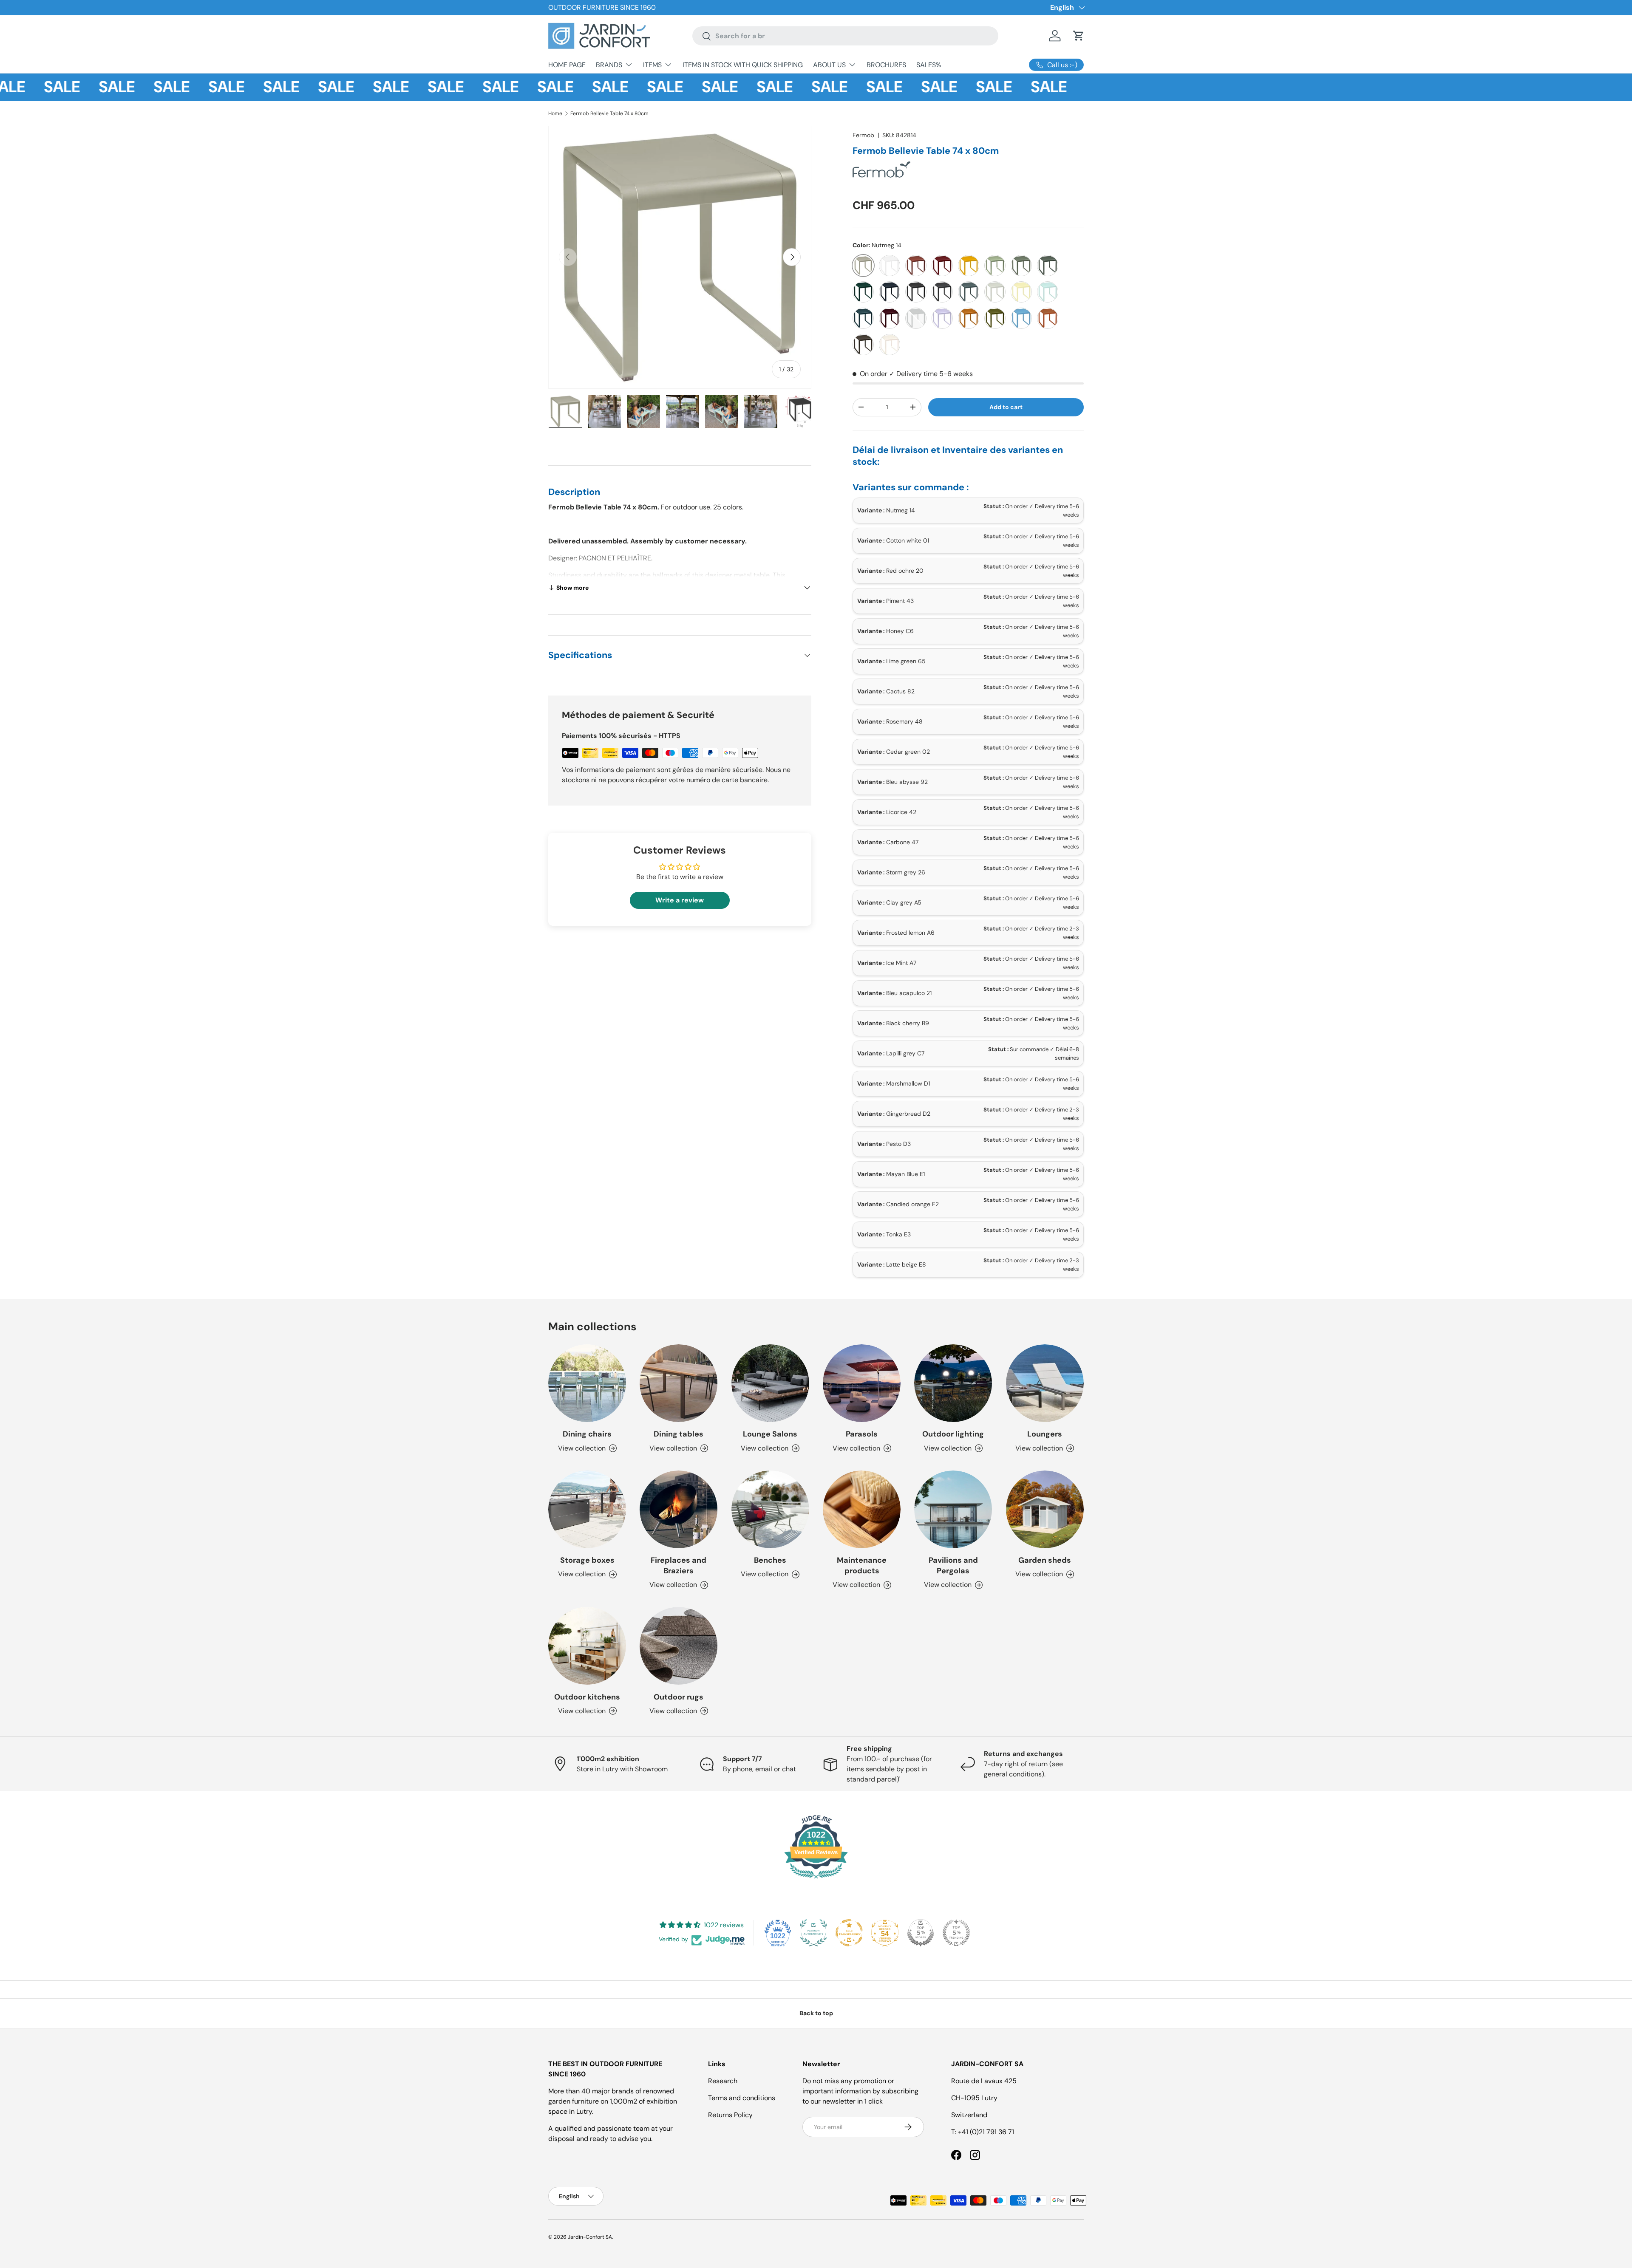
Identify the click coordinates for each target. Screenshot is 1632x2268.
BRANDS (609, 65)
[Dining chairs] (587, 1383)
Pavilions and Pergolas (953, 1565)
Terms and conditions (742, 2098)
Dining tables (679, 1434)
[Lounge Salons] (770, 1383)
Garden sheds (1045, 1560)
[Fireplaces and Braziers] (679, 1509)
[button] (1079, 36)
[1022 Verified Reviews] (816, 1880)
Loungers (1045, 1434)
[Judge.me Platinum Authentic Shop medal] (813, 1933)
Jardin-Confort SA (590, 2237)
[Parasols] (862, 1383)
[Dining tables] (679, 1383)
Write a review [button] (680, 900)
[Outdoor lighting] (953, 1383)
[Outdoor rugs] (679, 1646)
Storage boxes (587, 1560)
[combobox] (845, 36)
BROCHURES (886, 65)
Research (723, 2081)
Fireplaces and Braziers (679, 1565)
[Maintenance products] (862, 1509)
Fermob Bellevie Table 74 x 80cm (609, 113)
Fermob (863, 135)
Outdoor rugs (679, 1697)
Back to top (816, 2013)
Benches (770, 1560)
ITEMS (652, 65)
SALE (68, 87)
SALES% (929, 65)
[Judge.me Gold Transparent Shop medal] (849, 1933)
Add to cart (1006, 407)
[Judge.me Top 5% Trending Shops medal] (956, 1933)
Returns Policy (730, 2115)
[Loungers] (1045, 1383)
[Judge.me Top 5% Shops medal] (921, 1933)
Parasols (862, 1434)
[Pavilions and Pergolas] (953, 1509)
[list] (680, 257)
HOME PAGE (567, 65)
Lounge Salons (770, 1434)
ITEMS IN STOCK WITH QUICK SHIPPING (743, 65)
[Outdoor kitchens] (587, 1646)
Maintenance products (862, 1565)
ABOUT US (829, 65)
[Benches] (770, 1509)
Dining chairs (587, 1434)
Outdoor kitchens (587, 1697)
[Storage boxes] (587, 1509)
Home (555, 113)
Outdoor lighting (953, 1434)
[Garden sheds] (1045, 1509)
